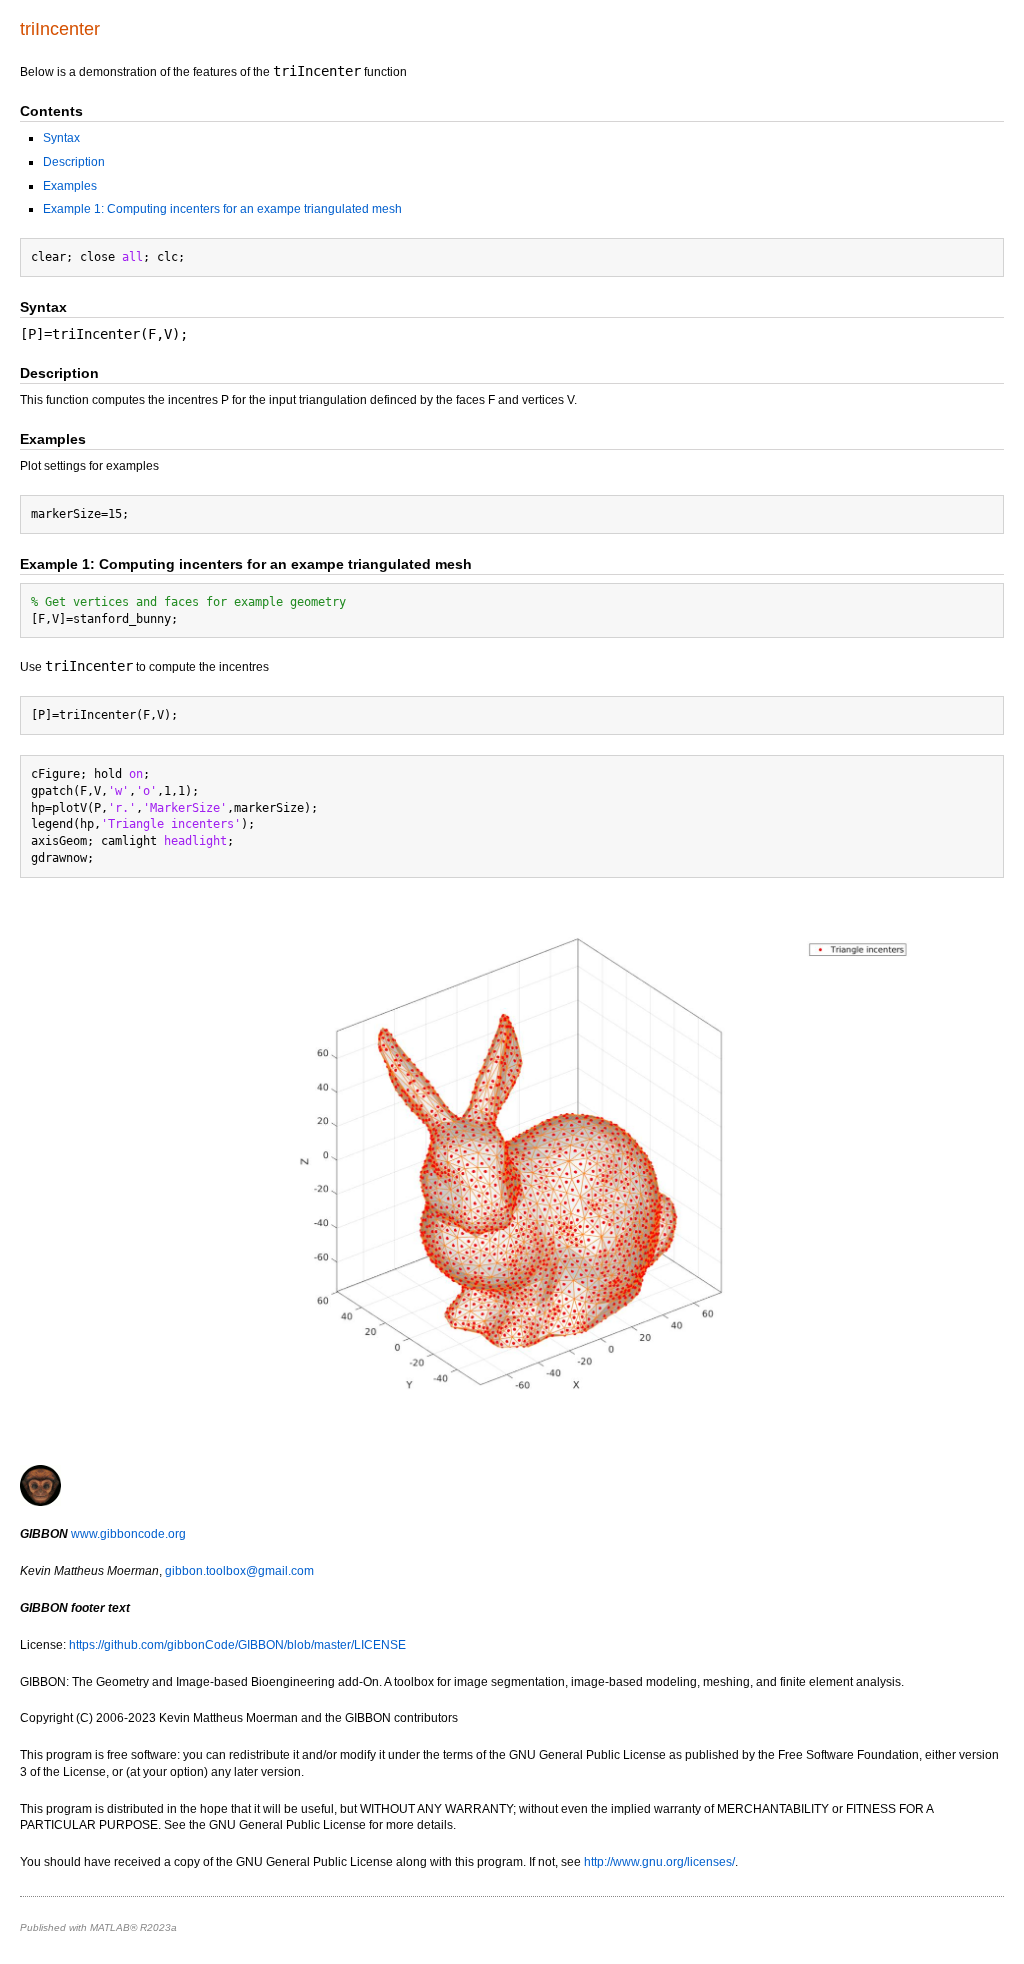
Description (74, 162)
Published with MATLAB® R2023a (98, 1927)
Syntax (61, 138)
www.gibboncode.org (128, 1534)
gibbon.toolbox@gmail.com (239, 1571)
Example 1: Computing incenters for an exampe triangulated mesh (222, 209)
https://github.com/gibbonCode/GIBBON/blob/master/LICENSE (237, 1645)
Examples (70, 186)
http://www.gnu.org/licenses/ (659, 1862)
